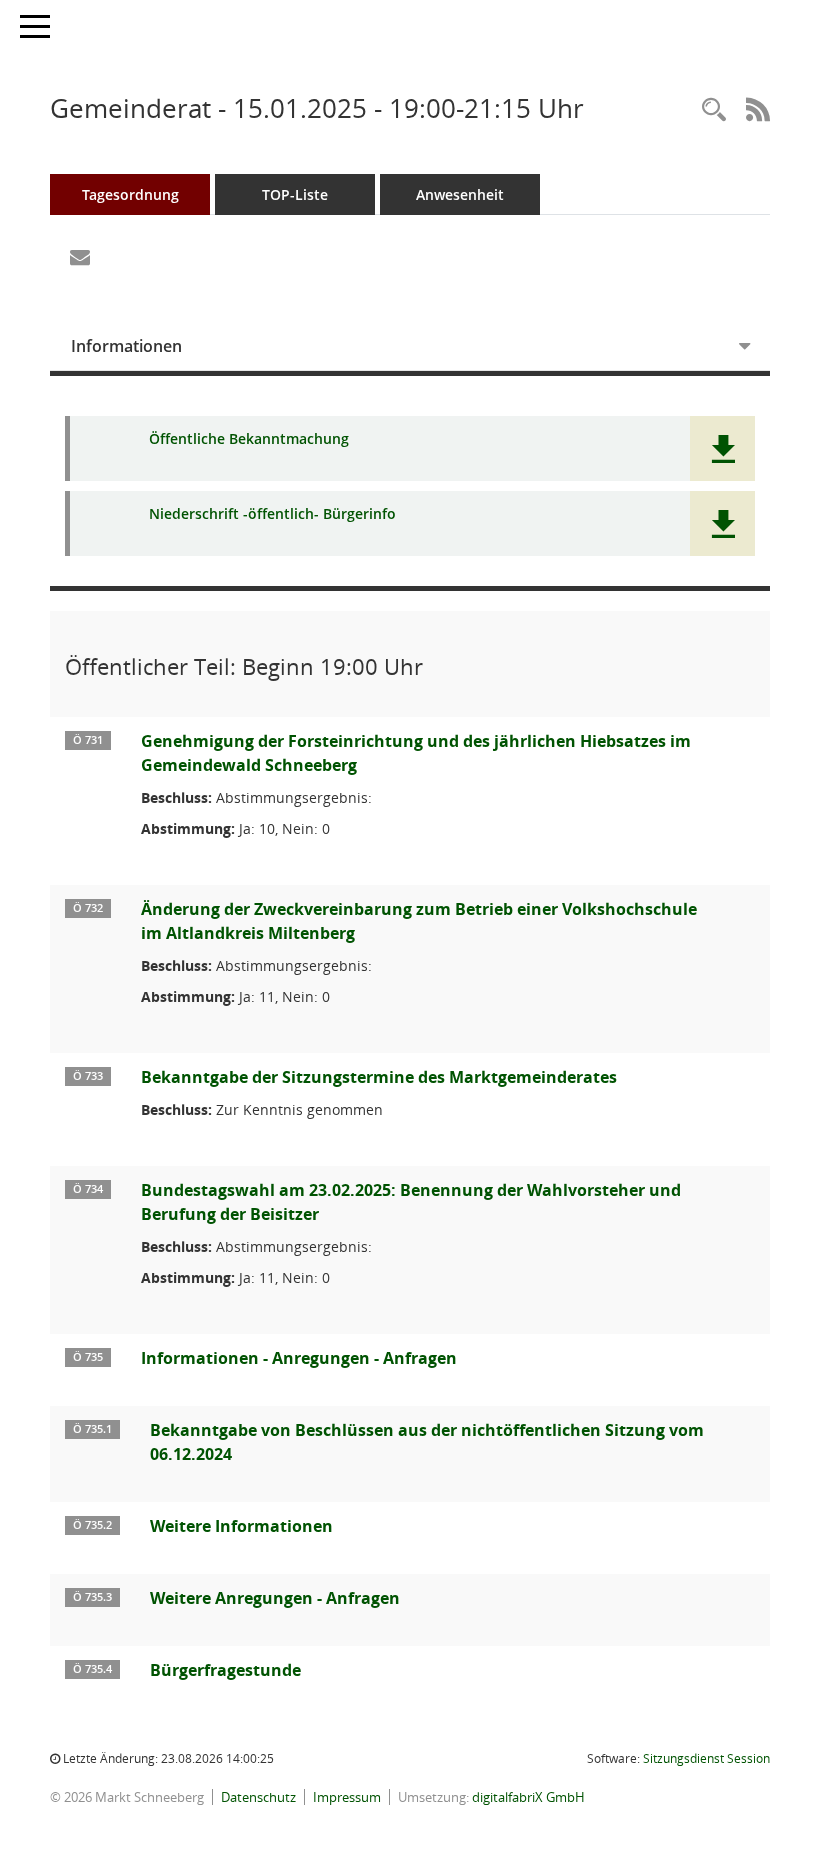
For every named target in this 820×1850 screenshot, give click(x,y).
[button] (722, 448)
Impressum (347, 1797)
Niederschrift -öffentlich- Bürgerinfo (272, 514)
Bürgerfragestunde (225, 1670)
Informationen (126, 346)
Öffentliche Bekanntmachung (249, 439)
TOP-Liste (295, 194)
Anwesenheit (460, 194)
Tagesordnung (130, 194)
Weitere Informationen (241, 1526)
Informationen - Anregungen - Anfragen (299, 1358)
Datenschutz (258, 1797)
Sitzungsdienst (706, 1758)
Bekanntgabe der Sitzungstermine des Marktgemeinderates (379, 1077)
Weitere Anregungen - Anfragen (275, 1598)
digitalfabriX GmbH (528, 1797)
